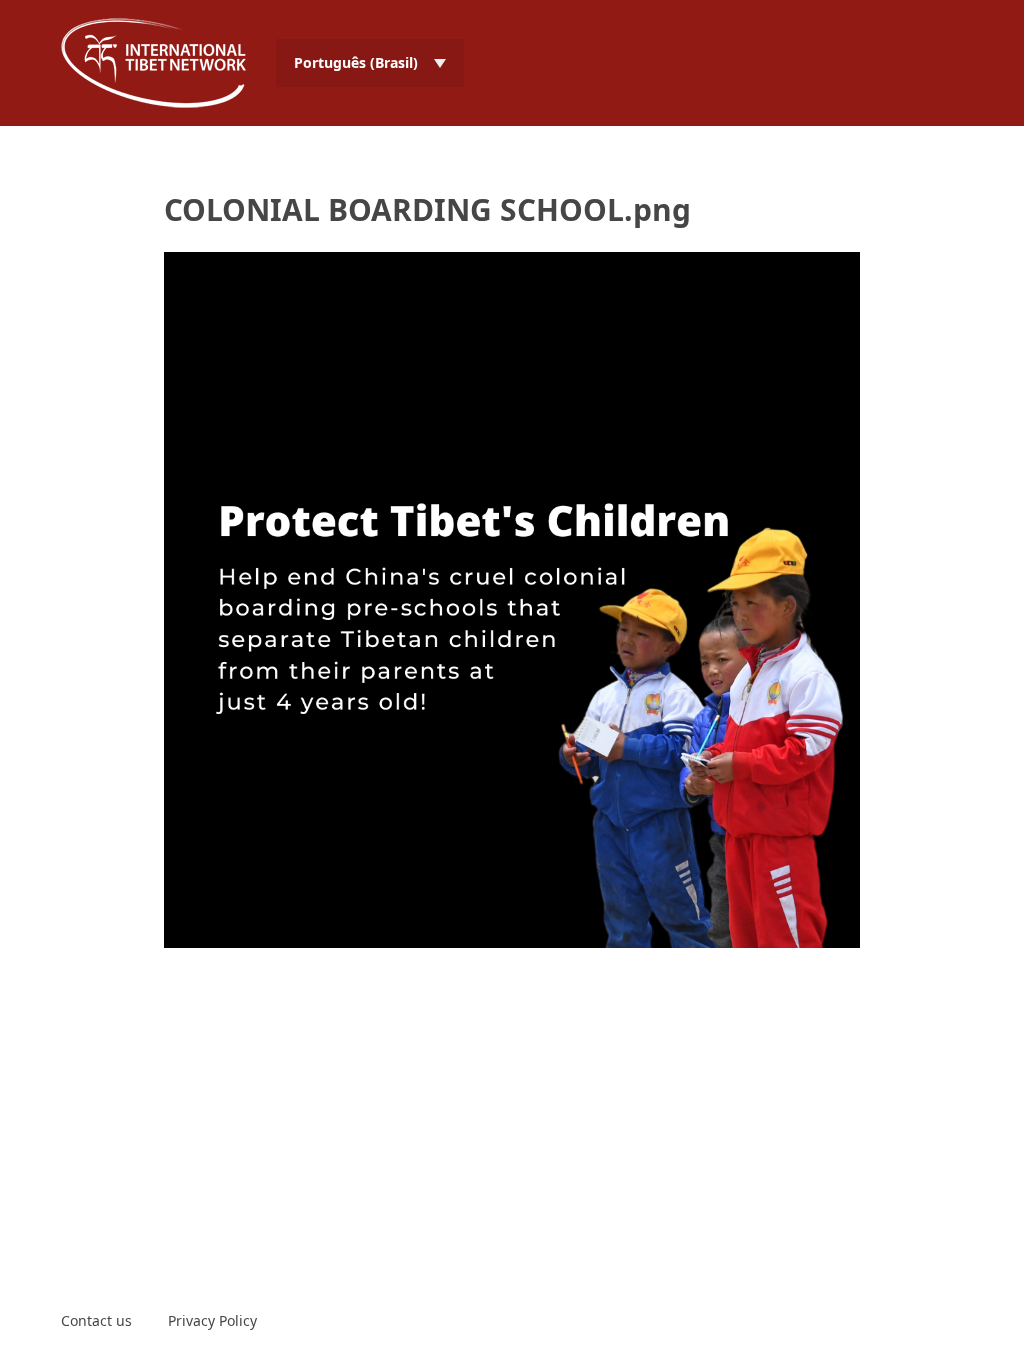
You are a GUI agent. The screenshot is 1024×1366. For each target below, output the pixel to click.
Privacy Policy (212, 1320)
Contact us (96, 1320)
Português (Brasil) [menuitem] (356, 62)
